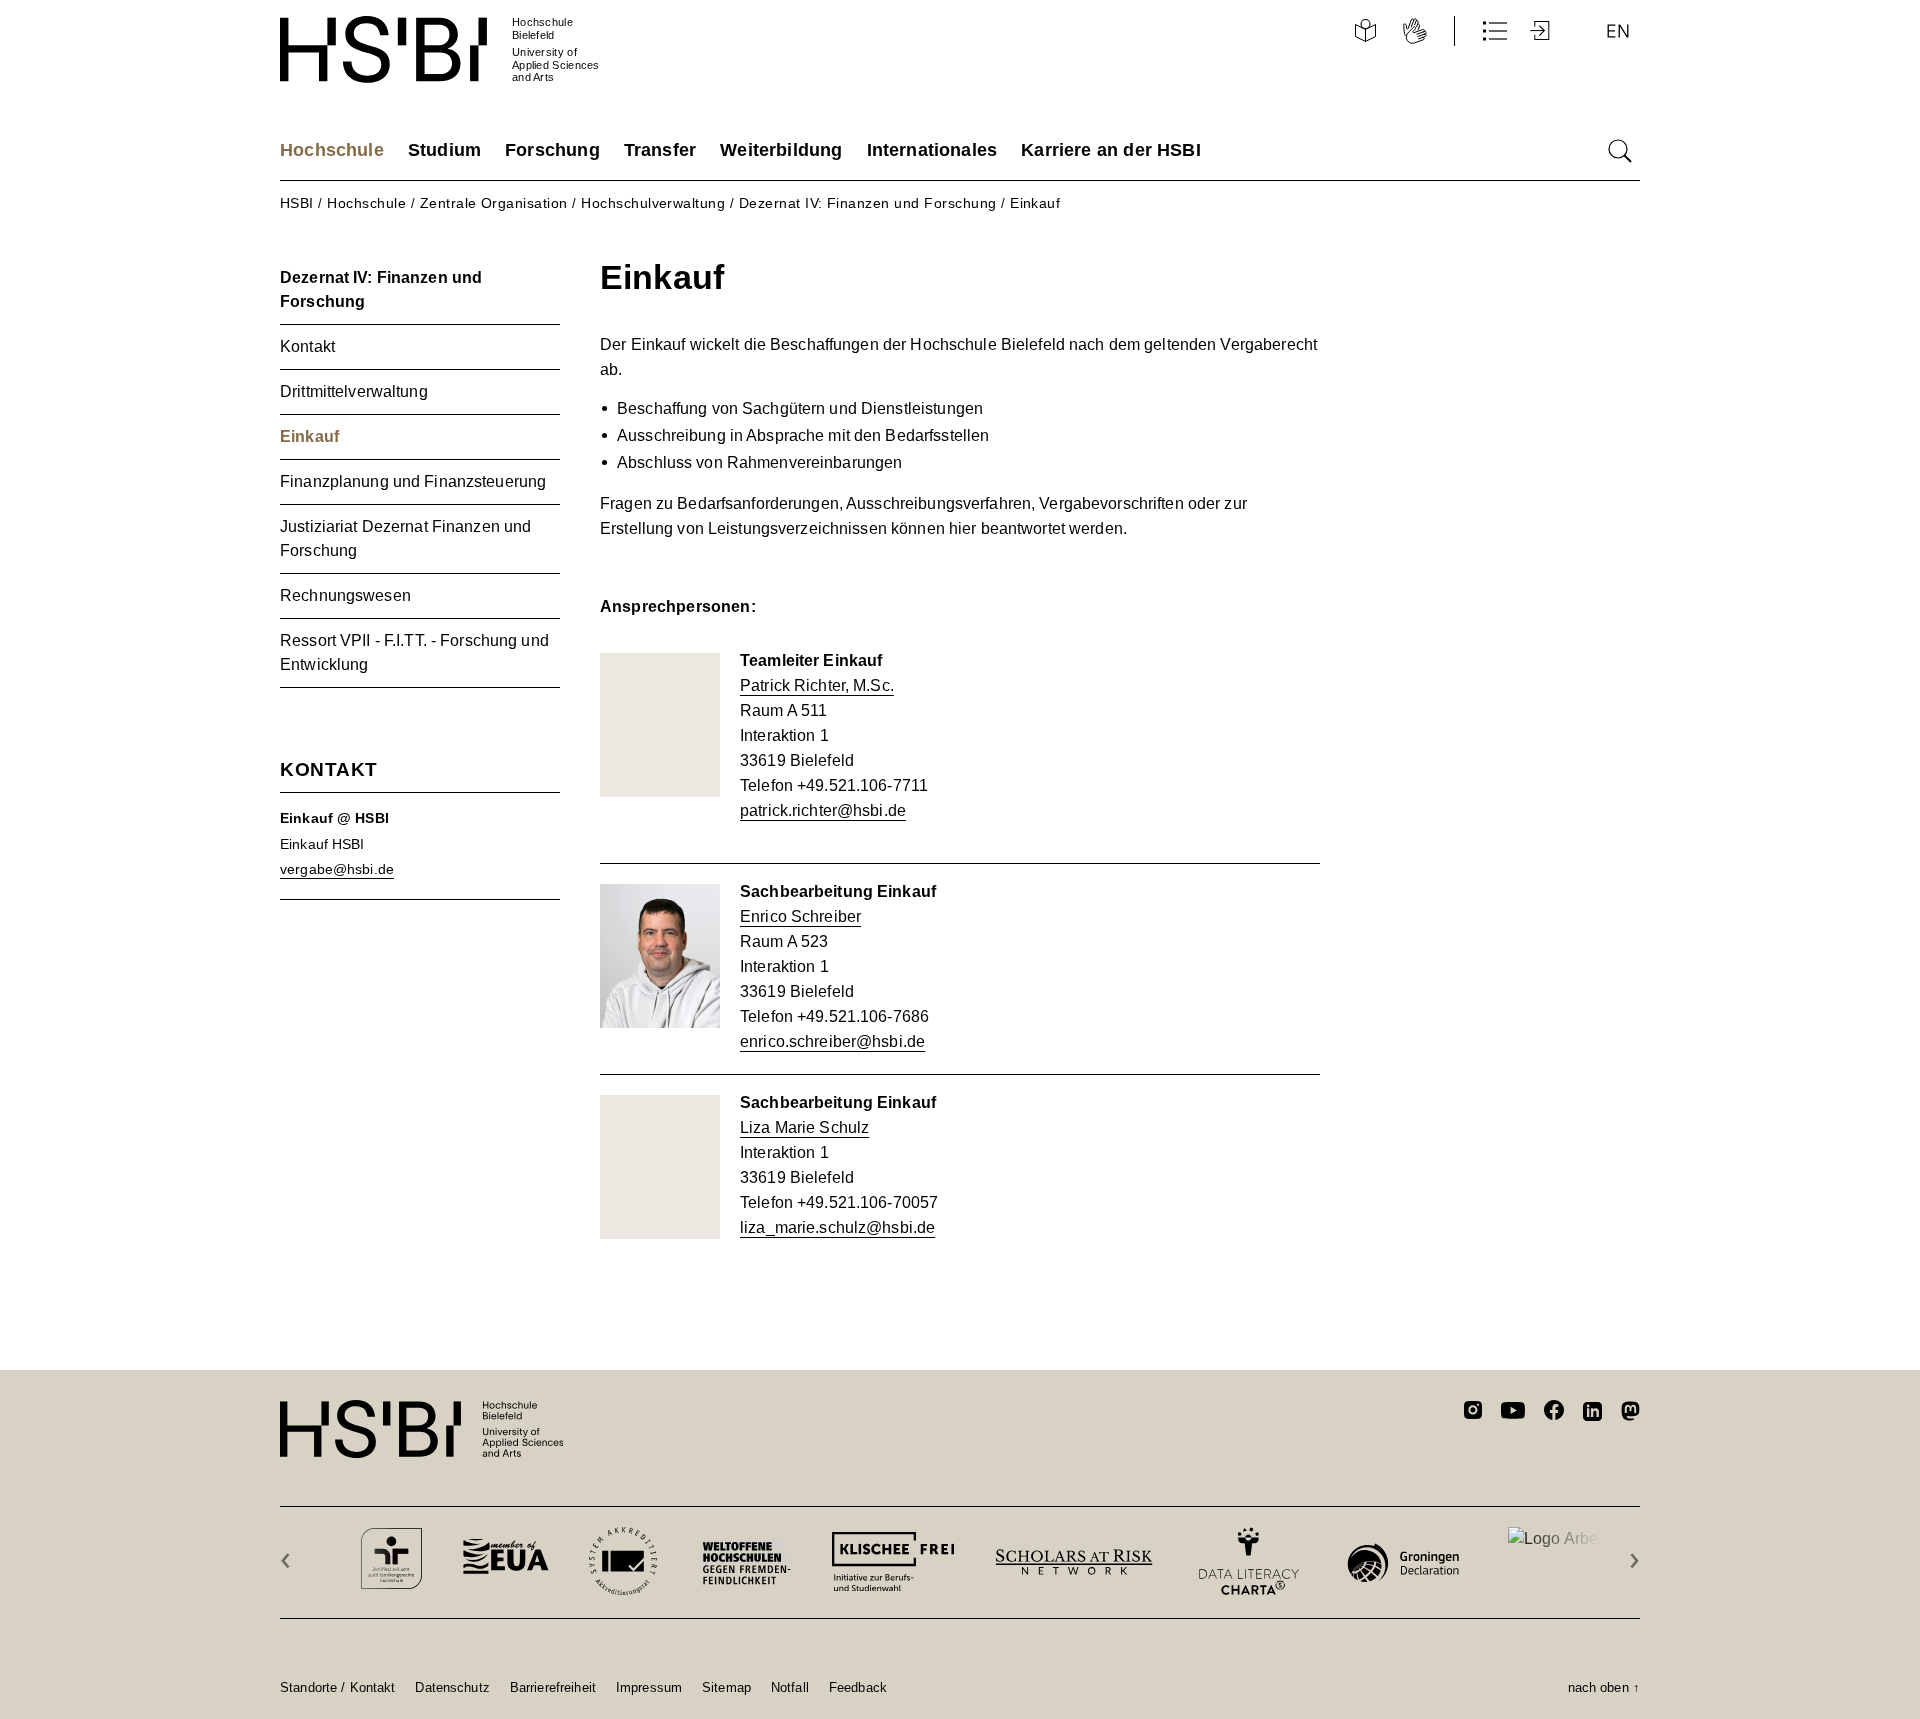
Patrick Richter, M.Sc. (817, 685)
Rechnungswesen (345, 595)
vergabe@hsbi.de (337, 869)
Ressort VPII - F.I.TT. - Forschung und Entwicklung (414, 652)
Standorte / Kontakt (337, 1687)
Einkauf (1035, 203)
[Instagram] (1473, 1413)
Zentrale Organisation (494, 203)
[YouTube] (1513, 1413)
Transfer (660, 150)
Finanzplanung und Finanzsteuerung (413, 481)
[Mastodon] (1630, 1414)
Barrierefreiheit (553, 1687)
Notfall (790, 1687)
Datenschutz (452, 1687)
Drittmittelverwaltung (354, 391)
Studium (444, 150)
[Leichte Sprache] (1365, 31)
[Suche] (1620, 151)
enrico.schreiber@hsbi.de (832, 1041)
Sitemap (726, 1687)
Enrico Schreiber (800, 916)
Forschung (552, 150)
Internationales (932, 150)
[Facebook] (1554, 1413)
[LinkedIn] (1592, 1414)
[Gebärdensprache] (1415, 31)
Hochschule (332, 150)
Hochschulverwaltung (653, 203)
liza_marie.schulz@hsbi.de (837, 1227)
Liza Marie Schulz (804, 1127)
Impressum (649, 1687)
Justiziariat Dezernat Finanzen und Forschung (405, 538)
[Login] (1542, 31)
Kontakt (307, 346)
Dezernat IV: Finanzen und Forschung (868, 203)
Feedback (858, 1687)
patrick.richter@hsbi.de (823, 810)
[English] (1618, 31)
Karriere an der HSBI (1111, 150)
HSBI (297, 203)
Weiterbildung (781, 150)
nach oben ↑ (1604, 1687)
